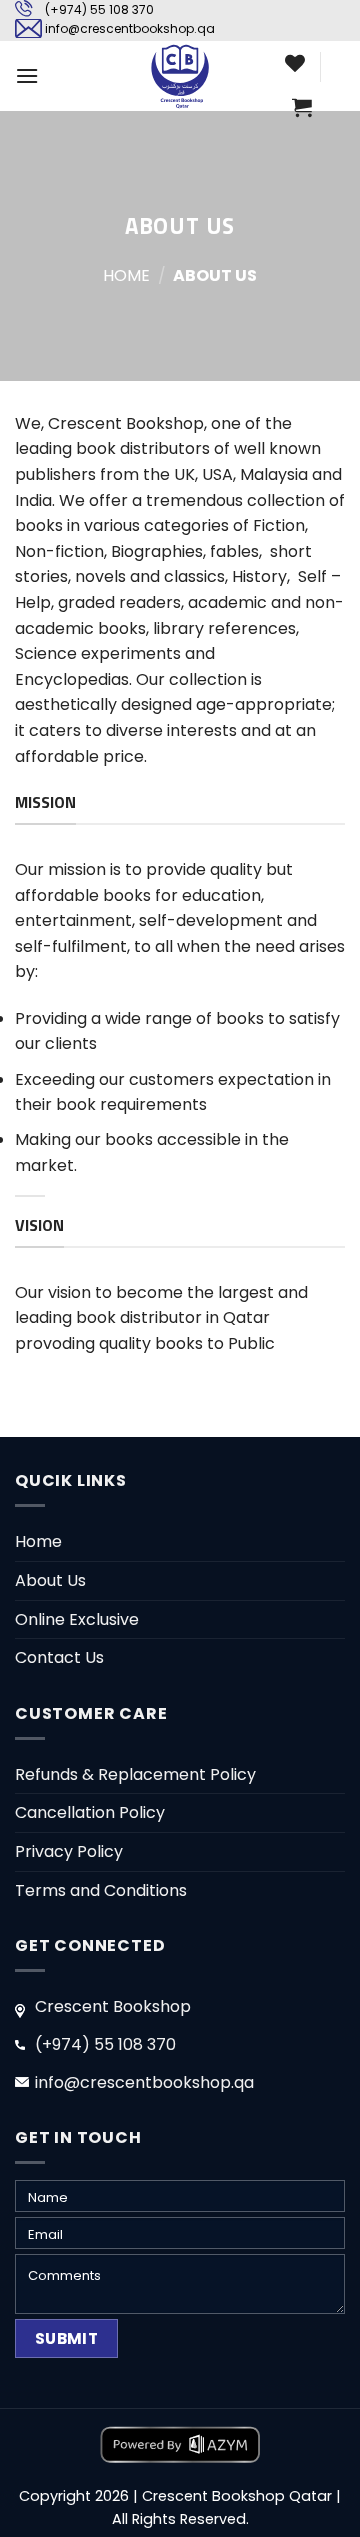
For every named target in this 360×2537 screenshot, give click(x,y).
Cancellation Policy (90, 1812)
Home (126, 275)
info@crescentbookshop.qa (130, 28)
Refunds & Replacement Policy (135, 1774)
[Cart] (302, 107)
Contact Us (59, 1657)
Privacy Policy (69, 1851)
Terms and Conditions (101, 1890)
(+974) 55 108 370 (99, 9)
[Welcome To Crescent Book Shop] (180, 76)
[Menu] (27, 75)
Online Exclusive (77, 1619)
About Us (50, 1580)
